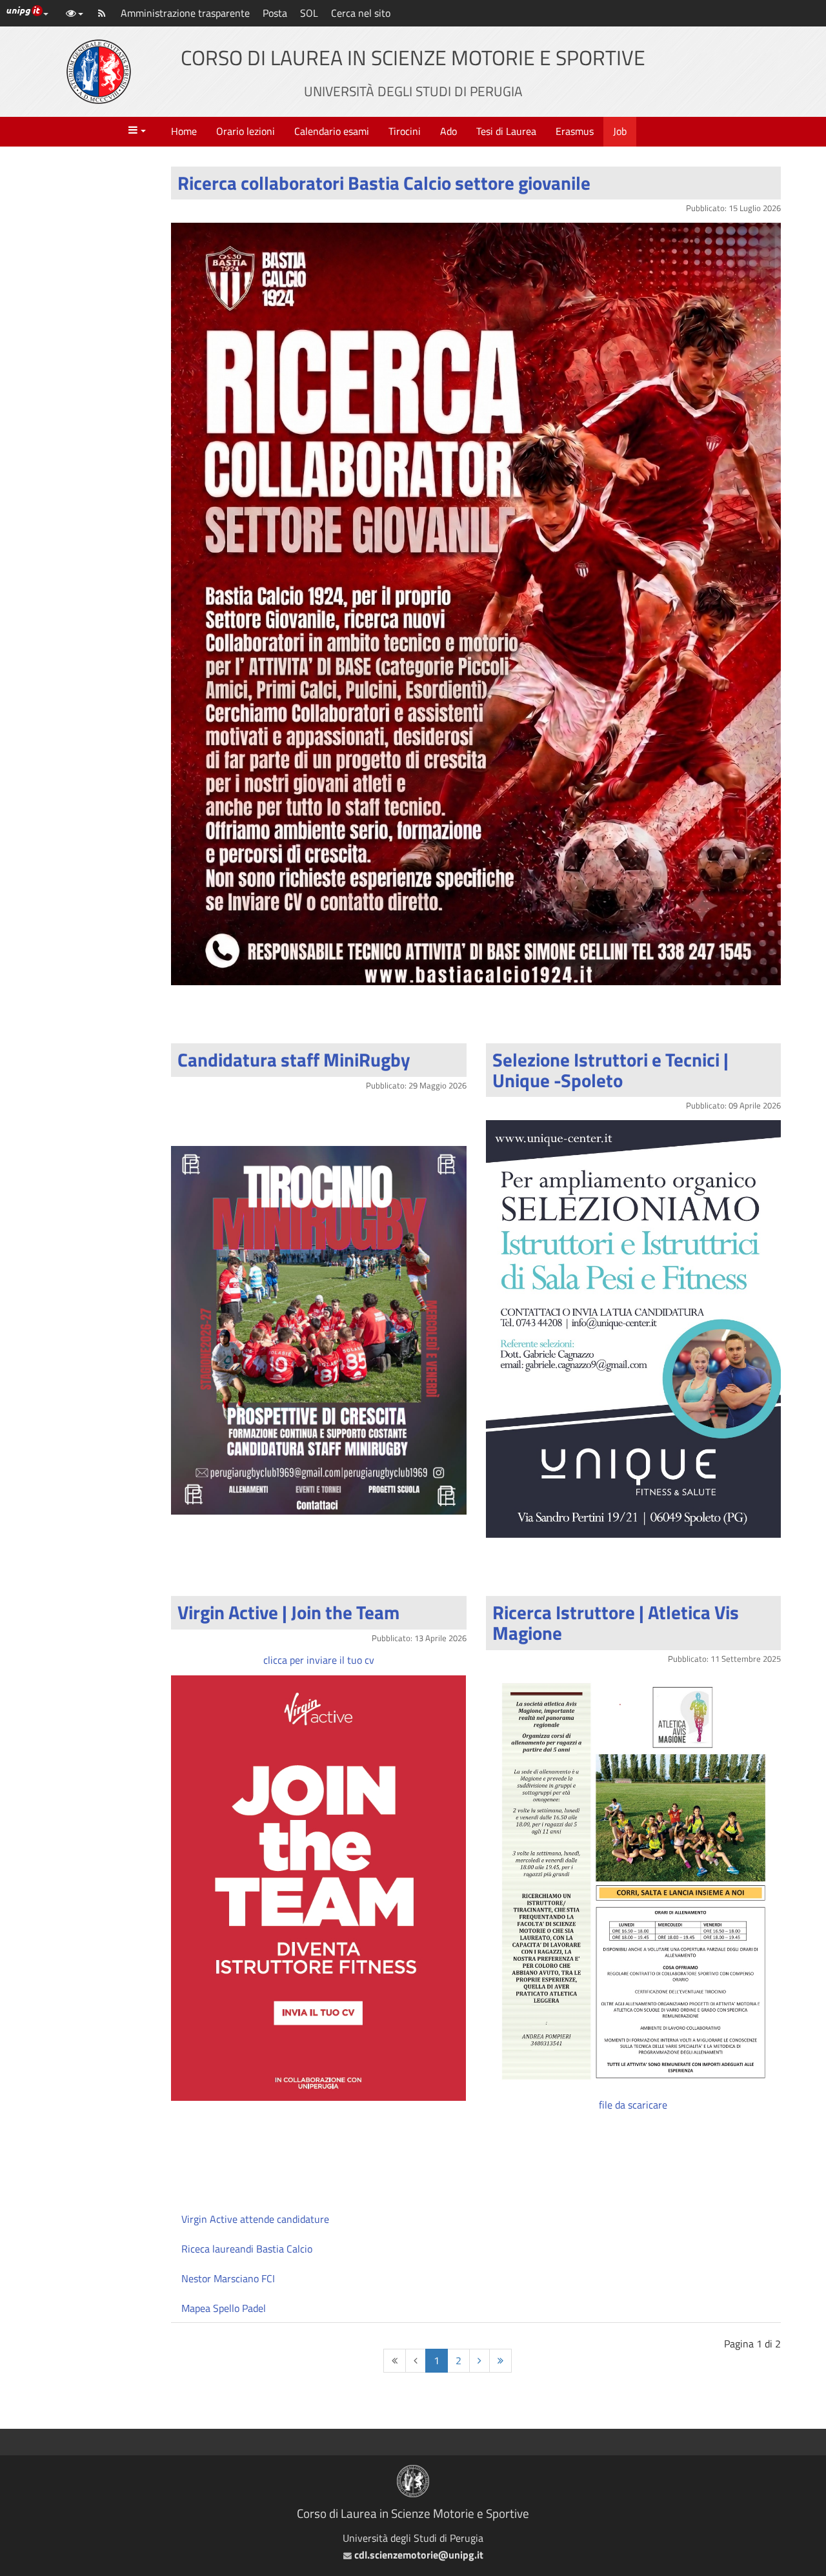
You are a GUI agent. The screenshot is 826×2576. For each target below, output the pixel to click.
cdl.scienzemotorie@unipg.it (417, 2555)
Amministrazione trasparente (185, 13)
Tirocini (405, 131)
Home (184, 131)
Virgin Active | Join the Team (288, 1612)
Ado (448, 131)
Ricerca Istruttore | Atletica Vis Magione (616, 1622)
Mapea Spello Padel (224, 2308)
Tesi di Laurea (506, 131)
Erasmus (575, 131)
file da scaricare (633, 2105)
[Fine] (500, 2361)
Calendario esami (332, 131)
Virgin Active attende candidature (255, 2219)
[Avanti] (479, 2361)
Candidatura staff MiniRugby (294, 1059)
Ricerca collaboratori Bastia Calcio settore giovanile (384, 183)
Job (620, 131)
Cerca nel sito (361, 13)
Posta (275, 13)
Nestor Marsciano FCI (228, 2278)
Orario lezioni (246, 131)
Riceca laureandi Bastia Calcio (247, 2249)
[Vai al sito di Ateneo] (99, 72)
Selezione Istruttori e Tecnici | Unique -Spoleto (610, 1070)
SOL (309, 13)
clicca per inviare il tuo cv (319, 1660)
